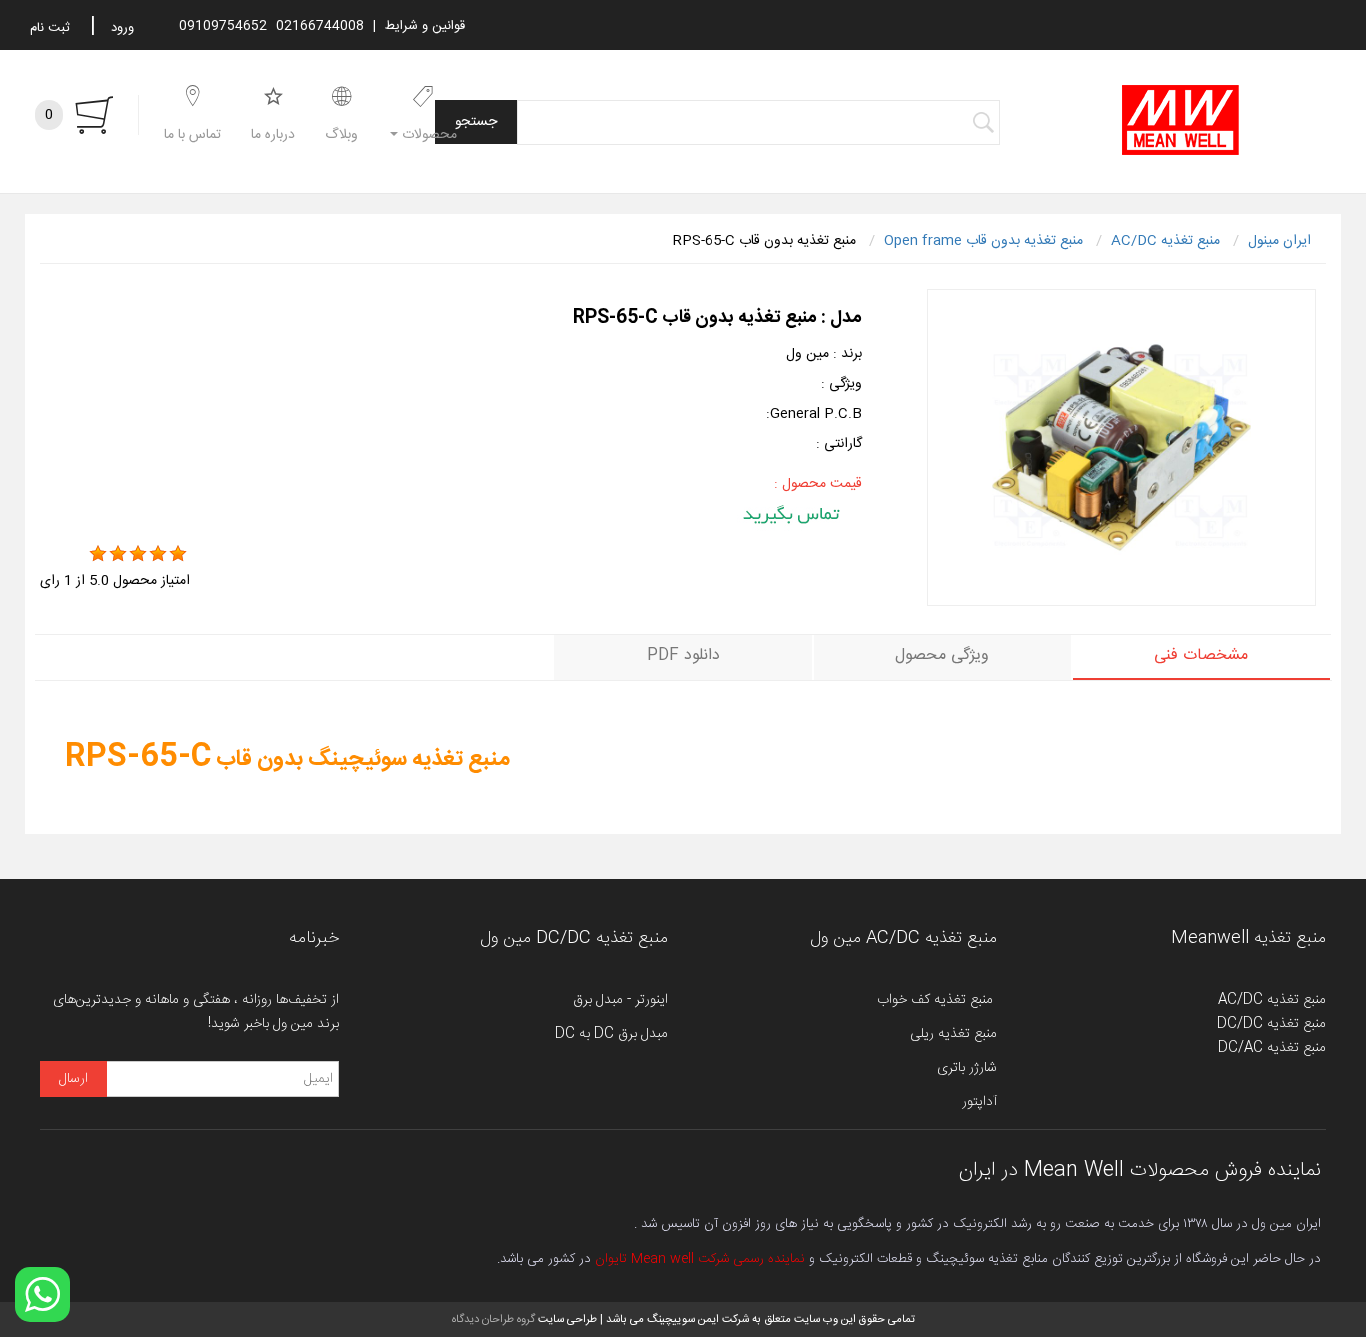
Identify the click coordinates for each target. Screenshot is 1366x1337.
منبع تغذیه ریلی (953, 1034)
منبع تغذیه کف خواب (937, 1000)
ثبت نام (50, 28)
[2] (118, 554)
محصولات (427, 135)
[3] (138, 554)
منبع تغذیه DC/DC (1271, 1024)
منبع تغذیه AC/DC (1272, 1000)
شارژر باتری (967, 1068)
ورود (122, 28)
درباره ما (273, 135)
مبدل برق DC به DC (611, 1034)
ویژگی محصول (942, 655)
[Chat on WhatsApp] (42, 1294)
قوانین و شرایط (425, 26)
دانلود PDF (683, 655)
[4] (158, 554)
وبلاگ (341, 135)
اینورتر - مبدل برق (620, 1000)
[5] (178, 554)
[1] (98, 554)
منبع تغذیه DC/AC (1272, 1048)
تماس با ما (192, 135)
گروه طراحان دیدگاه (493, 1319)
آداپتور (979, 1102)
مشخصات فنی (1201, 655)
